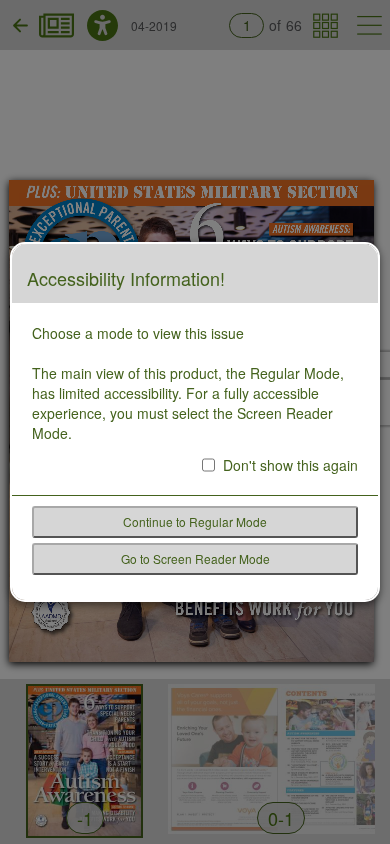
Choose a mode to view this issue (138, 333)
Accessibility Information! (126, 279)
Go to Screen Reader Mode (195, 558)
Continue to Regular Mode (195, 521)
